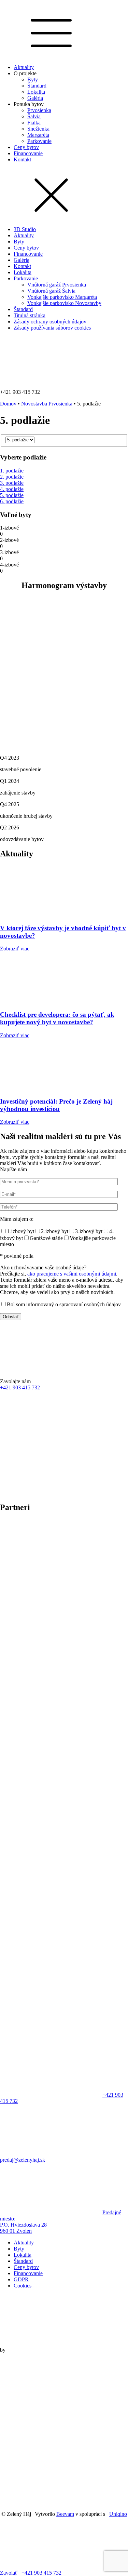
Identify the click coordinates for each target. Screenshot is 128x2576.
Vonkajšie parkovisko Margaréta (62, 297)
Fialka (34, 123)
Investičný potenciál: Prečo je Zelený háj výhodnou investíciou (56, 1105)
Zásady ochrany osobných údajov (50, 322)
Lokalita (36, 92)
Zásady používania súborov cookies (52, 328)
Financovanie (28, 153)
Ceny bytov (26, 147)
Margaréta (38, 135)
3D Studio (25, 229)
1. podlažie (12, 471)
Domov (8, 404)
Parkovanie (39, 141)
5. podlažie (12, 495)
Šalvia (34, 116)
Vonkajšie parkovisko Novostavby (64, 303)
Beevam (65, 2514)
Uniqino (118, 2514)
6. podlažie (12, 501)
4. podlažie (12, 489)
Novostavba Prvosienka (47, 404)
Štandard (37, 86)
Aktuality (24, 67)
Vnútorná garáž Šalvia (51, 291)
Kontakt (22, 159)
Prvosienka (39, 110)
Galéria (35, 98)
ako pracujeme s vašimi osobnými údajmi (72, 1274)
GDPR (21, 2279)
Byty (33, 79)
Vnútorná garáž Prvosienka (57, 285)
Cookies (23, 2286)
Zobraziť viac (15, 949)
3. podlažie (12, 483)
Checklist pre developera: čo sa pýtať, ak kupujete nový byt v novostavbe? (57, 1018)
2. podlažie (12, 477)
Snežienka (38, 129)
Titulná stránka (30, 315)
